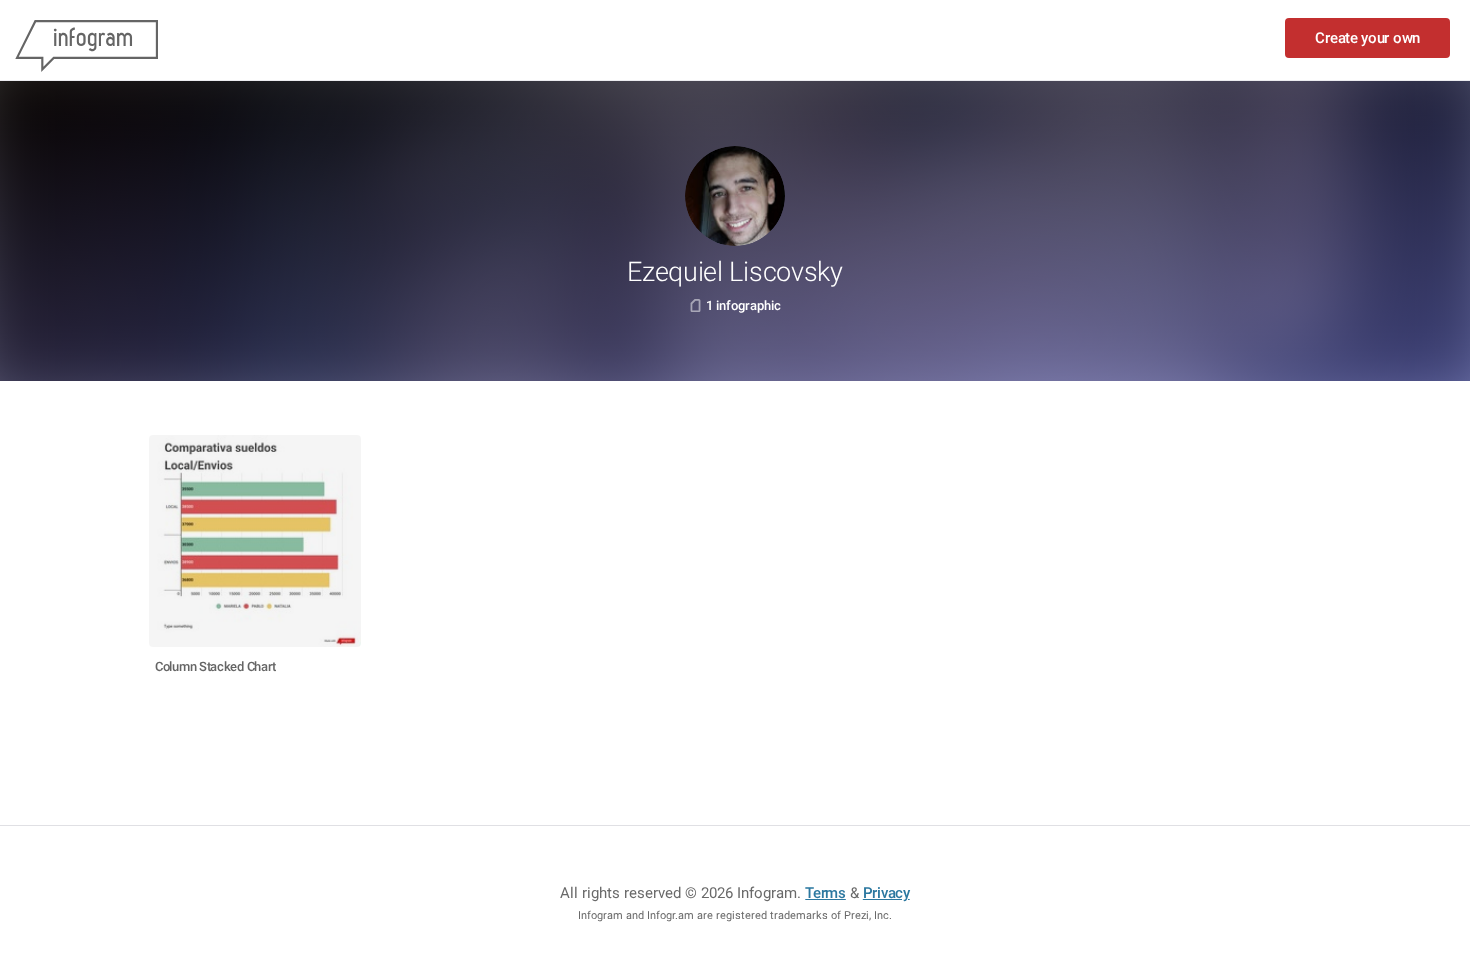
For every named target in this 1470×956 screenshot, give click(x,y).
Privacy (886, 893)
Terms (825, 893)
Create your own (1367, 38)
